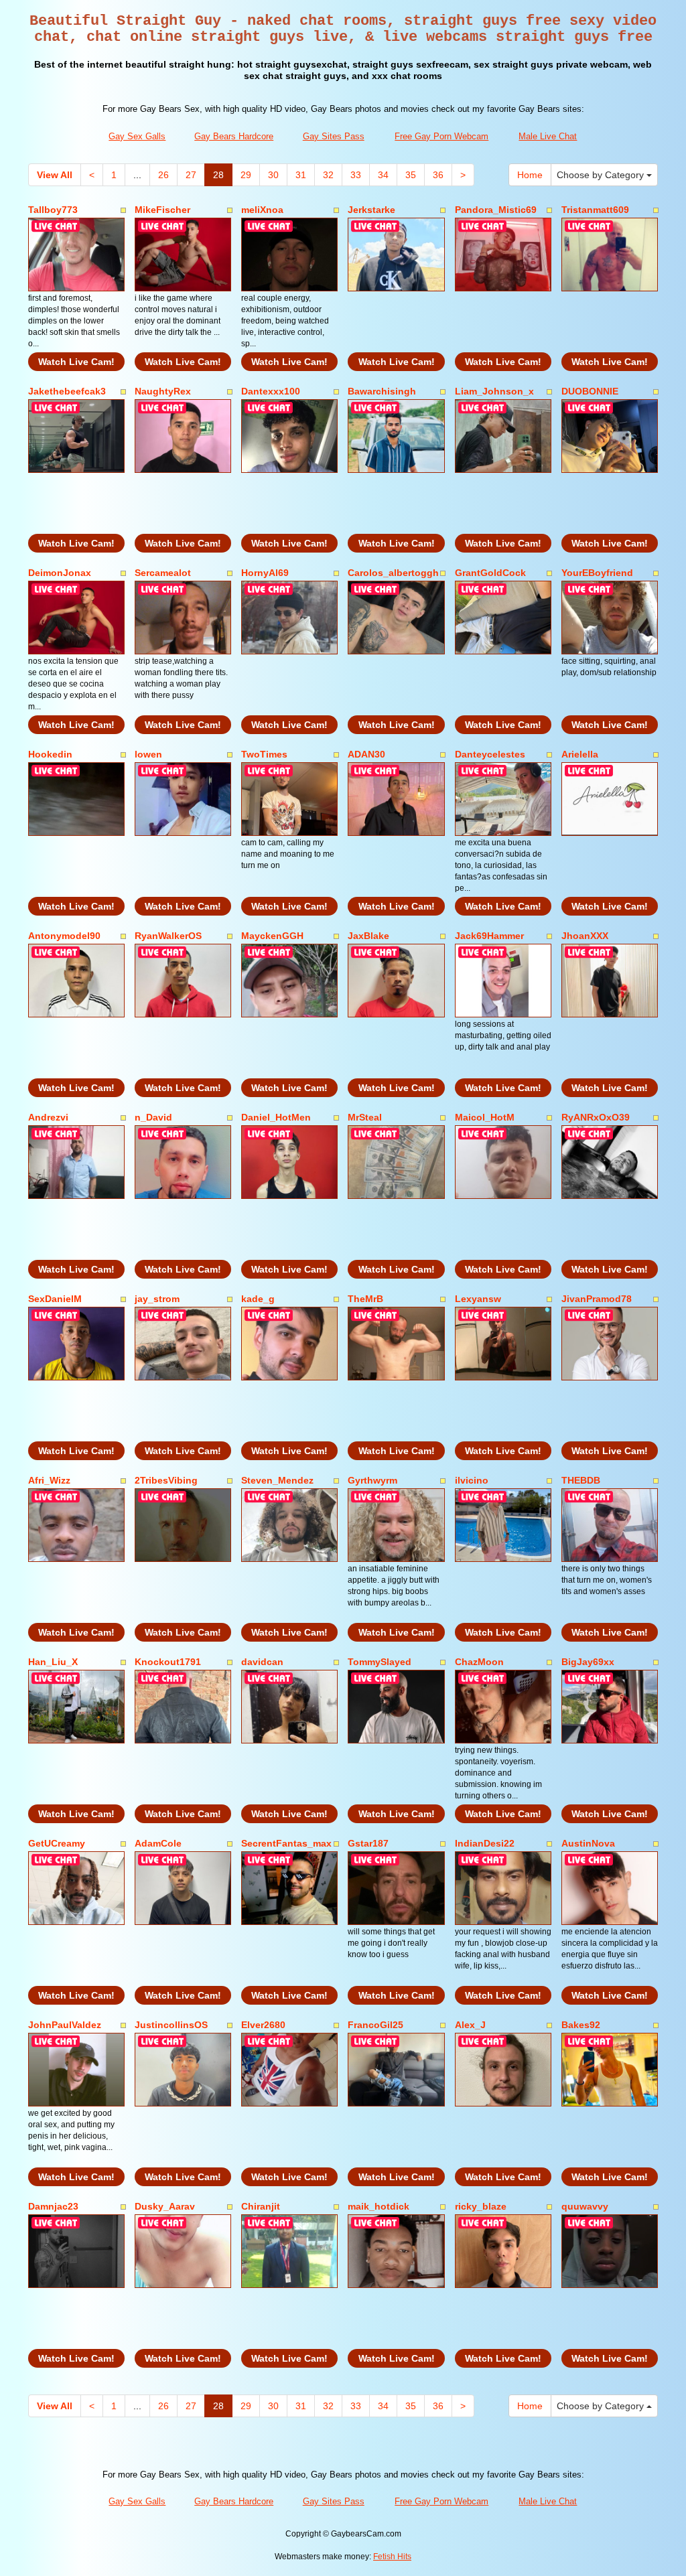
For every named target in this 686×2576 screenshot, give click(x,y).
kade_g (258, 1299)
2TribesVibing (166, 1480)
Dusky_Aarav (165, 2206)
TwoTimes (264, 754)
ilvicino (472, 1480)
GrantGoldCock (490, 573)
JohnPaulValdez (65, 2025)
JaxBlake (368, 936)
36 (438, 175)
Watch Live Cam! (76, 362)
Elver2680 (263, 2025)
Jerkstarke (371, 210)
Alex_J (470, 2025)
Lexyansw (478, 1299)
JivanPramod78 (597, 1299)
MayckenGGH (272, 936)
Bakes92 (581, 2025)
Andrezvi (48, 1117)
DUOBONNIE (590, 391)
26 (163, 175)
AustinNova (588, 1843)
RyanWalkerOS (168, 936)
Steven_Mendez (277, 1480)
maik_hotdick (379, 2206)
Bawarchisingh (382, 391)
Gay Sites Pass (334, 136)
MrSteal (365, 1117)
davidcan (262, 1662)
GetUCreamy (57, 1843)
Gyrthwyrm (372, 1480)
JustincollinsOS (171, 2025)
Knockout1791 (168, 1662)
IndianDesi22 (485, 1843)
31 (301, 175)
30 (273, 175)
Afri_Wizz (49, 1480)
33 (356, 175)
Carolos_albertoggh (393, 573)
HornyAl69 (265, 573)
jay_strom (157, 1299)
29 (246, 175)
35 (411, 175)
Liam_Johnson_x (494, 391)
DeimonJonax (60, 573)
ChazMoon (479, 1662)
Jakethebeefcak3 (67, 391)
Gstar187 (368, 1843)
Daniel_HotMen (276, 1117)
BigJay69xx (588, 1662)
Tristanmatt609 (595, 210)
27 (191, 175)
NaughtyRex (163, 391)
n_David (153, 1117)
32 (328, 175)
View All (55, 175)
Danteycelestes (490, 754)
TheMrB (365, 1299)
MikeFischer (162, 210)
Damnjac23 (53, 2206)
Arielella (580, 754)
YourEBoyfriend (597, 573)
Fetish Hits (392, 2557)
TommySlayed (380, 1662)
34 (383, 175)
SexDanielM (55, 1299)
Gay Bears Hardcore (234, 136)
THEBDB (581, 1480)
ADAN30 (366, 754)
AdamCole (158, 1843)
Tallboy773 (53, 210)
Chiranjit (261, 2206)
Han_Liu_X (53, 1662)
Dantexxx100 (271, 391)
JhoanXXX (585, 936)
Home (530, 175)
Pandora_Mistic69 (496, 210)
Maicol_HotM (485, 1117)
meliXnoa (262, 210)
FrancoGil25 (375, 2025)
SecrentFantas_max (286, 1843)
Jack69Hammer (489, 936)
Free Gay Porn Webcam (441, 136)
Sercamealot (163, 573)
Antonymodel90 (64, 936)
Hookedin (50, 754)
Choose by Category (602, 175)
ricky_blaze (481, 2206)
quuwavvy (585, 2206)
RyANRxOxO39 (596, 1117)
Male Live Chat (548, 136)
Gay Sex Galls (137, 136)
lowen (148, 754)
